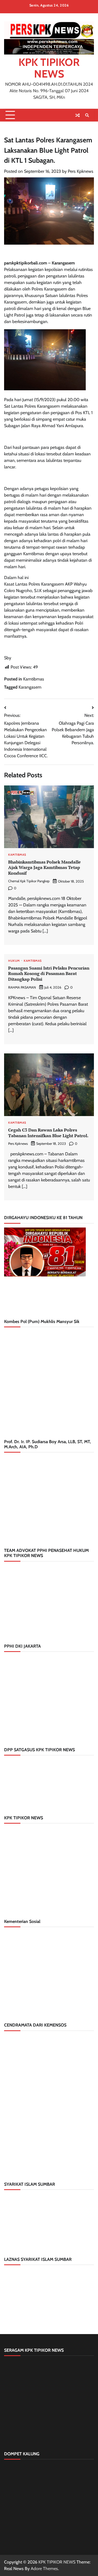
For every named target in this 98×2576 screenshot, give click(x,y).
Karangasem (30, 687)
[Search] (87, 115)
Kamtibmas (34, 679)
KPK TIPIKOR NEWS (49, 68)
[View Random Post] (78, 115)
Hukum (14, 961)
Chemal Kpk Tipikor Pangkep (29, 881)
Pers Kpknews (81, 171)
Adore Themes (44, 2569)
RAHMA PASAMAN (22, 987)
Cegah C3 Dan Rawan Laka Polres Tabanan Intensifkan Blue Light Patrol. (48, 1133)
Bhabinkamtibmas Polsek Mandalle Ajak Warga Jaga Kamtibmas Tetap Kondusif (45, 868)
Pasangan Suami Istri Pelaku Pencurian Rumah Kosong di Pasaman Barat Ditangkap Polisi (49, 974)
